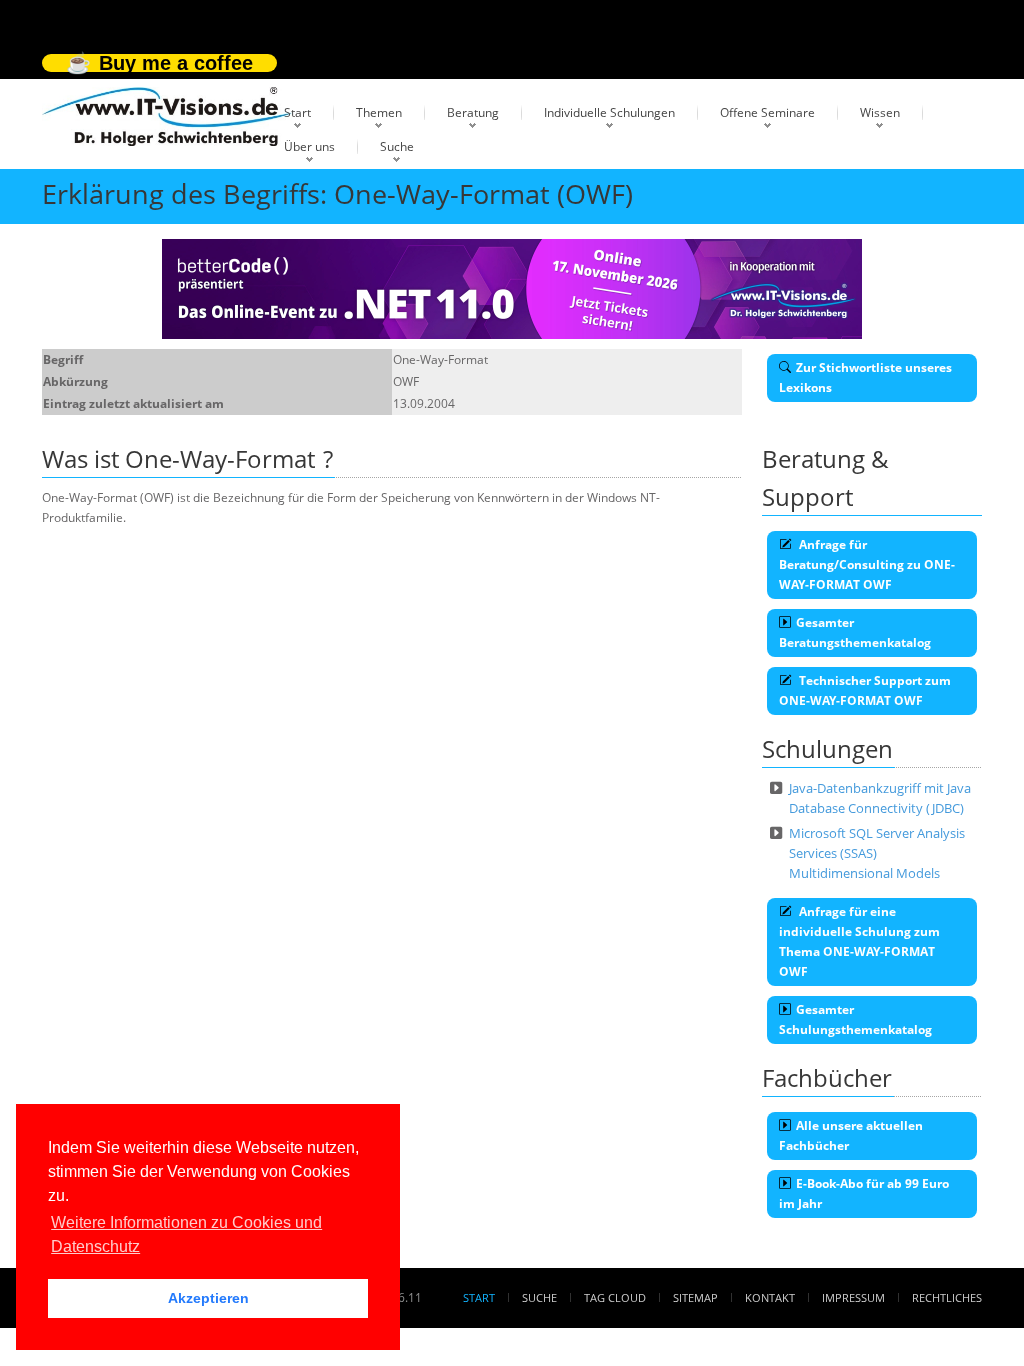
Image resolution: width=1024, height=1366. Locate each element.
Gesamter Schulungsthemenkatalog (855, 1019)
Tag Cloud (615, 1297)
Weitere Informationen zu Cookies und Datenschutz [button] (186, 1234)
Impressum (853, 1297)
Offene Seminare (767, 112)
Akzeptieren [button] (208, 1298)
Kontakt (770, 1297)
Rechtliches (947, 1297)
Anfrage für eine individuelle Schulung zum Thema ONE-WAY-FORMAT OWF (859, 941)
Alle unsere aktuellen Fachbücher (851, 1135)
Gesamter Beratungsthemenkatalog (855, 632)
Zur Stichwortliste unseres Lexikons (865, 377)
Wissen (880, 112)
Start (297, 112)
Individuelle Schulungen (609, 112)
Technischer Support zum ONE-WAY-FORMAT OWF (865, 690)
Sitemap (695, 1297)
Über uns (309, 146)
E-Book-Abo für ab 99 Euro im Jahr (864, 1193)
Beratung (473, 112)
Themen (379, 112)
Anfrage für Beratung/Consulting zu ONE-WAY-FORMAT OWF (867, 564)
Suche (397, 146)
